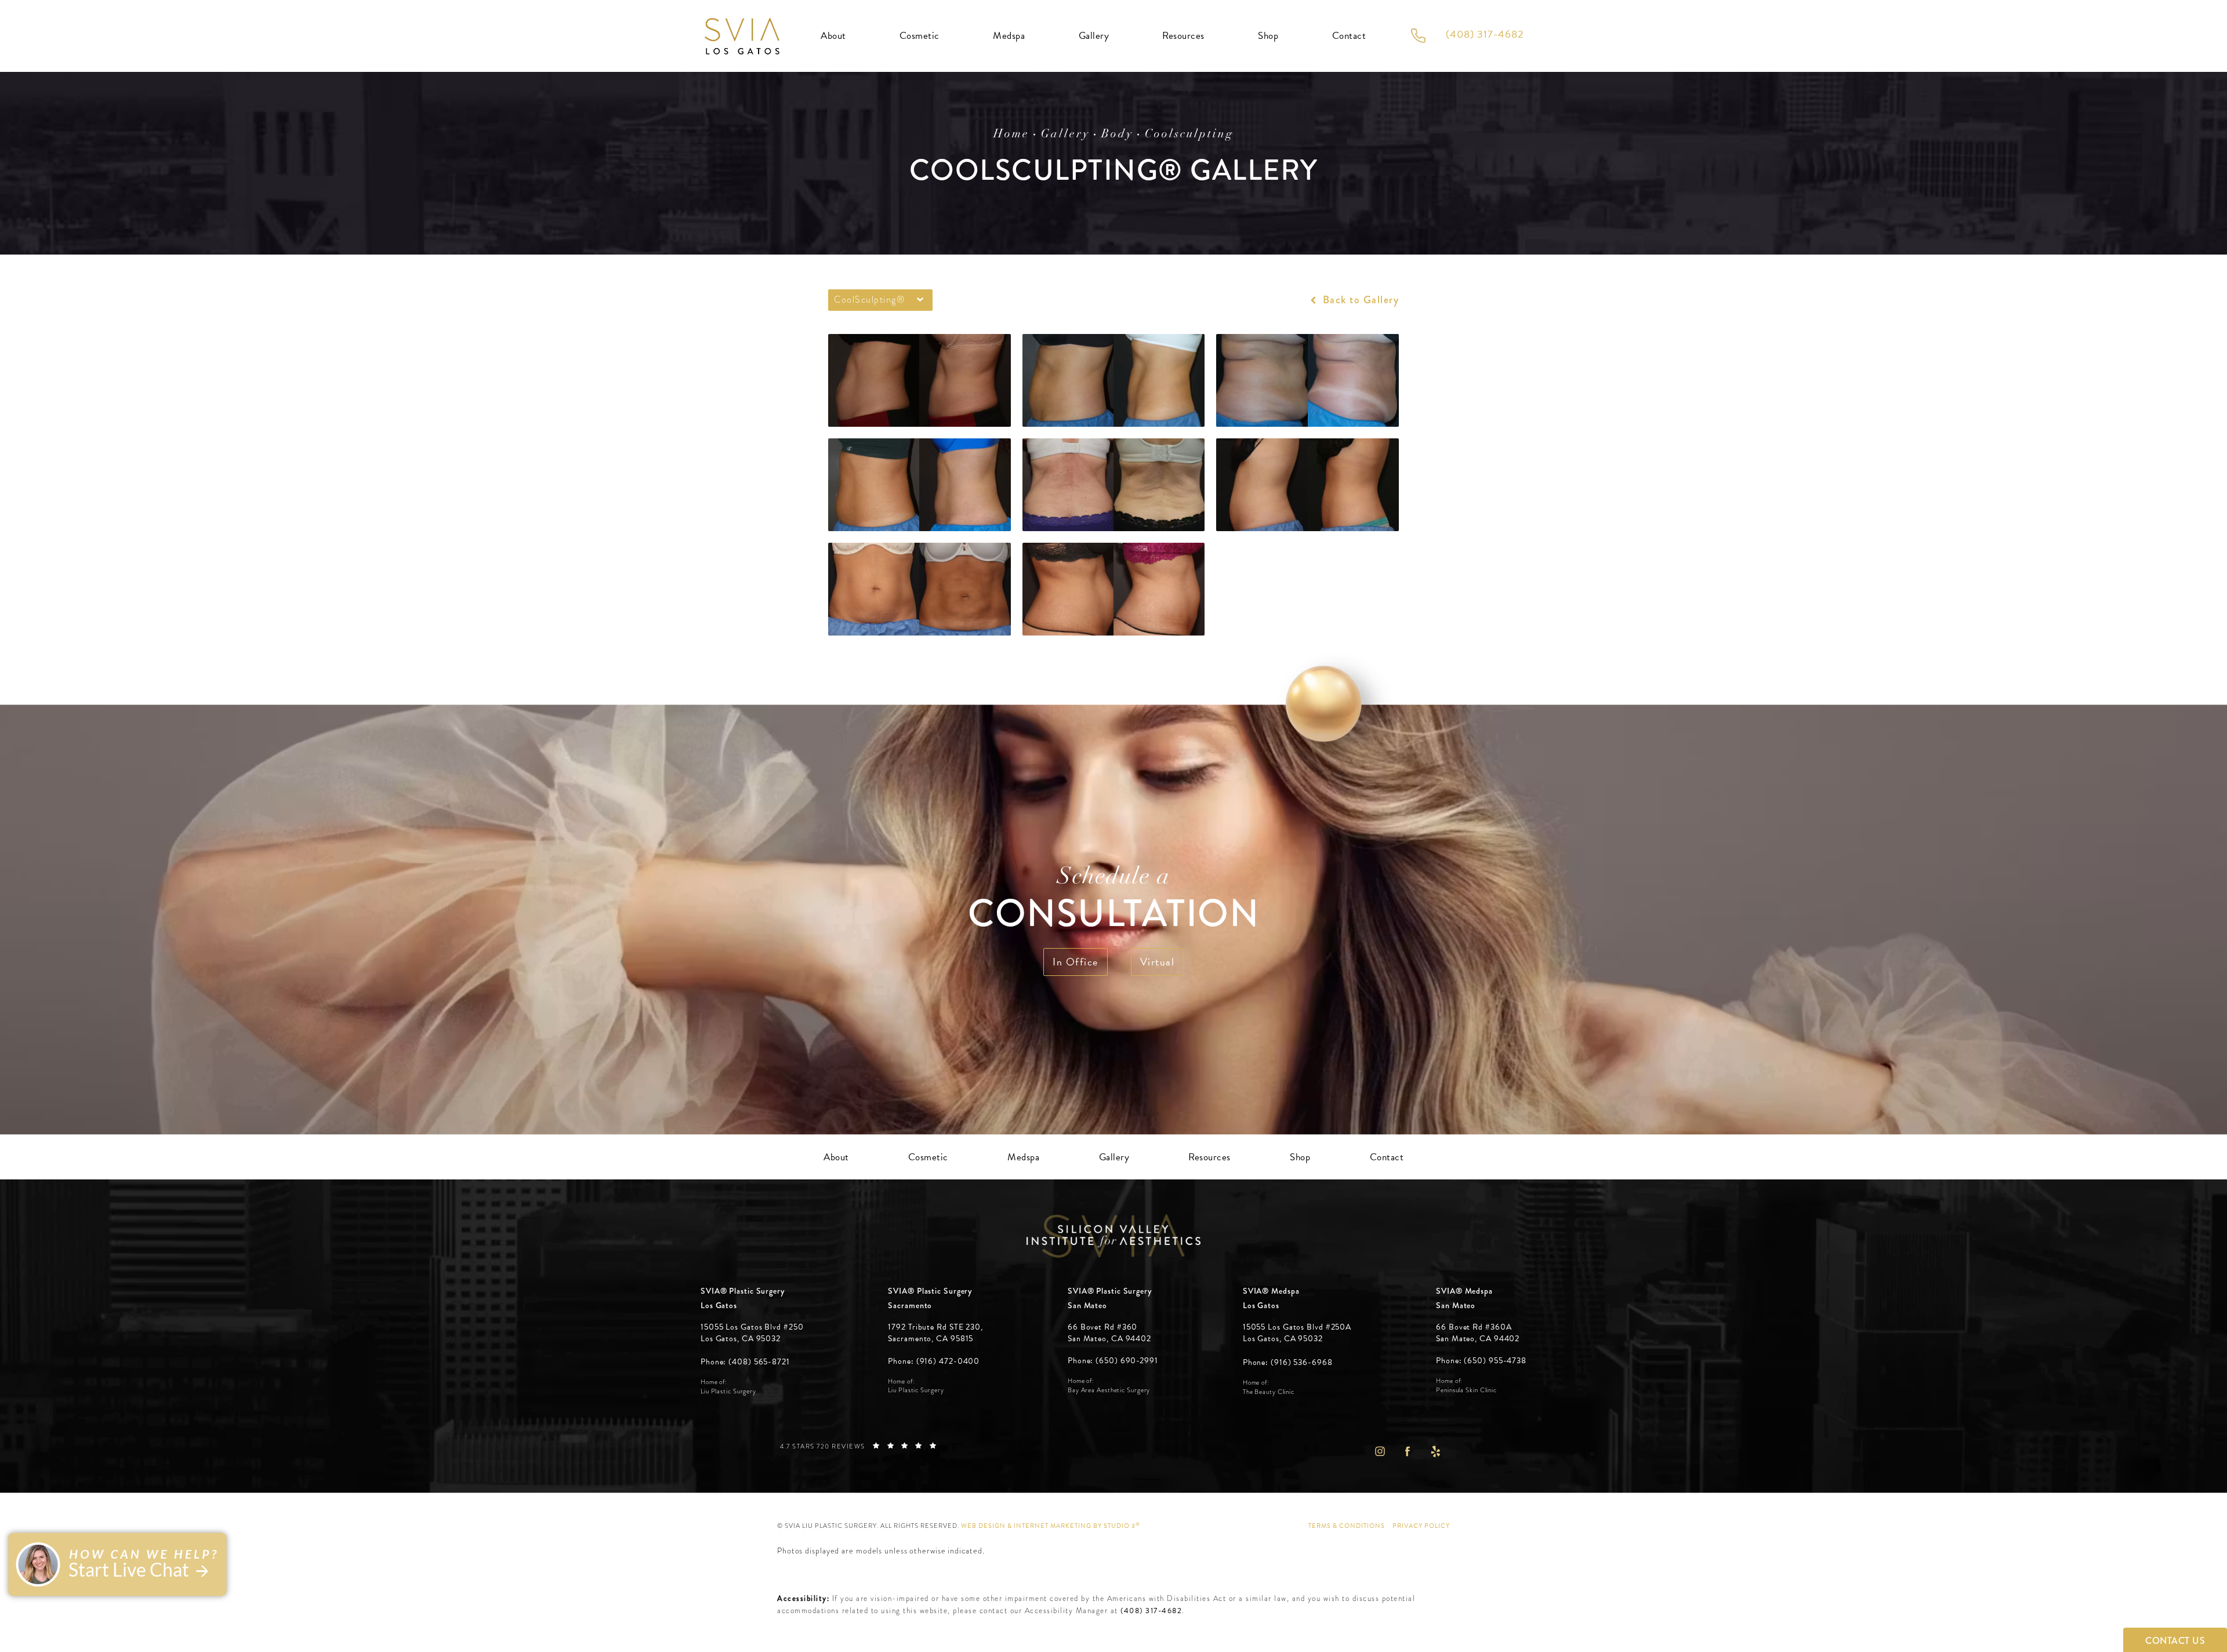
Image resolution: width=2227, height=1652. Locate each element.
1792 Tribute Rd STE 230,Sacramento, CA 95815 (935, 1333)
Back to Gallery (1359, 300)
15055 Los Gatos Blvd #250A (1297, 1333)
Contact (1349, 36)
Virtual (1158, 962)
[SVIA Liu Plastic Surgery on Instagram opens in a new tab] (1379, 1451)
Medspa (1009, 36)
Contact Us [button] (2175, 1641)
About (833, 36)
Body (1117, 135)
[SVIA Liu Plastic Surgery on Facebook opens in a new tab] (1407, 1451)
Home (1011, 135)
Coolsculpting (1189, 135)
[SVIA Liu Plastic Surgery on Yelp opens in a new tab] (1436, 1451)
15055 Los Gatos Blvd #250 (752, 1333)
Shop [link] (1268, 36)
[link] (745, 1362)
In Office (1076, 962)
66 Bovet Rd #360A (1478, 1333)
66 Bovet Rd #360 (1109, 1333)
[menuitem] (1379, 1451)
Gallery (1094, 36)
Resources (1183, 36)
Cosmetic (920, 36)
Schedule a (1113, 901)
